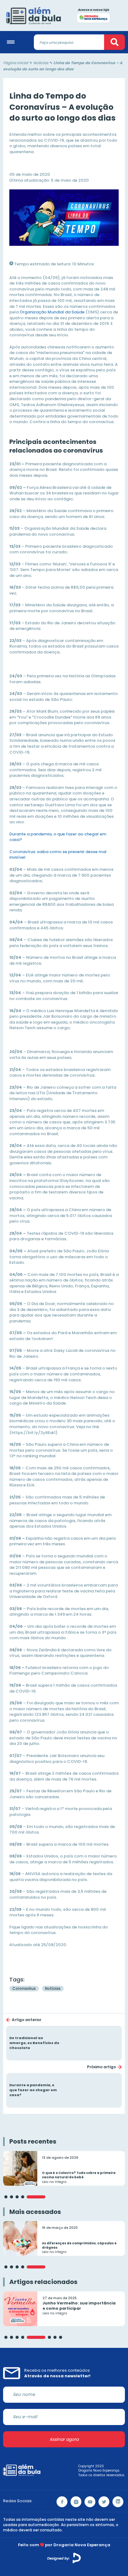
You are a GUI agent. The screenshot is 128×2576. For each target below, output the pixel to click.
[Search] (114, 42)
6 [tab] (49, 2337)
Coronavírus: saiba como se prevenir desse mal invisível (58, 855)
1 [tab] (6, 2197)
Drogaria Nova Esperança (82, 2545)
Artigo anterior (27, 2020)
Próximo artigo (101, 2067)
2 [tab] (11, 2197)
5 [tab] (36, 2197)
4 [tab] (23, 2197)
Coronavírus (24, 1988)
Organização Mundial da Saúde (52, 312)
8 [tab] (61, 2337)
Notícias (41, 63)
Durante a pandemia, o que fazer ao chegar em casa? (58, 837)
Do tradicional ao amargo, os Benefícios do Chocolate (64, 2043)
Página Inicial (16, 63)
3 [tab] (17, 2197)
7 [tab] (55, 2337)
